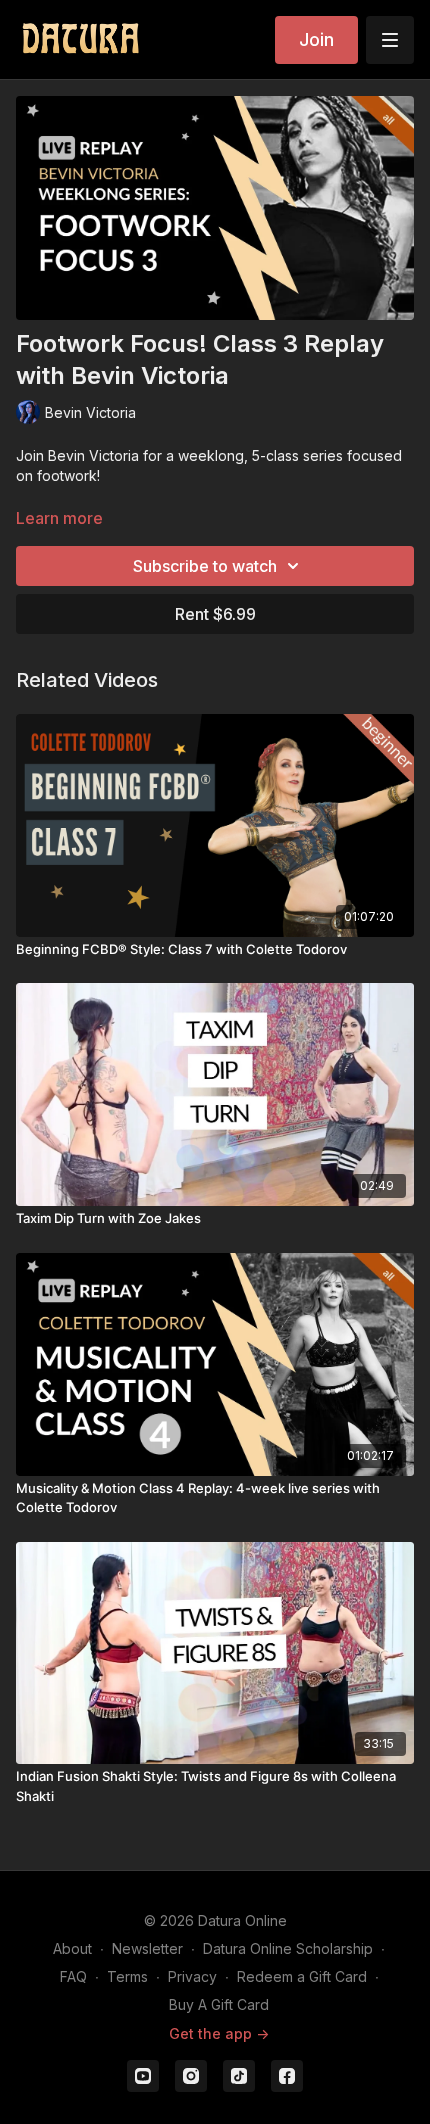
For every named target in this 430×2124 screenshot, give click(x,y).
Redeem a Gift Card (302, 1976)
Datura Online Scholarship (288, 1948)
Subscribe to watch (205, 566)
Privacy (192, 1976)
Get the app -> (219, 2033)
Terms (127, 1976)
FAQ (73, 1976)
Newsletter (147, 1948)
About (72, 1948)
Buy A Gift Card (219, 2004)
